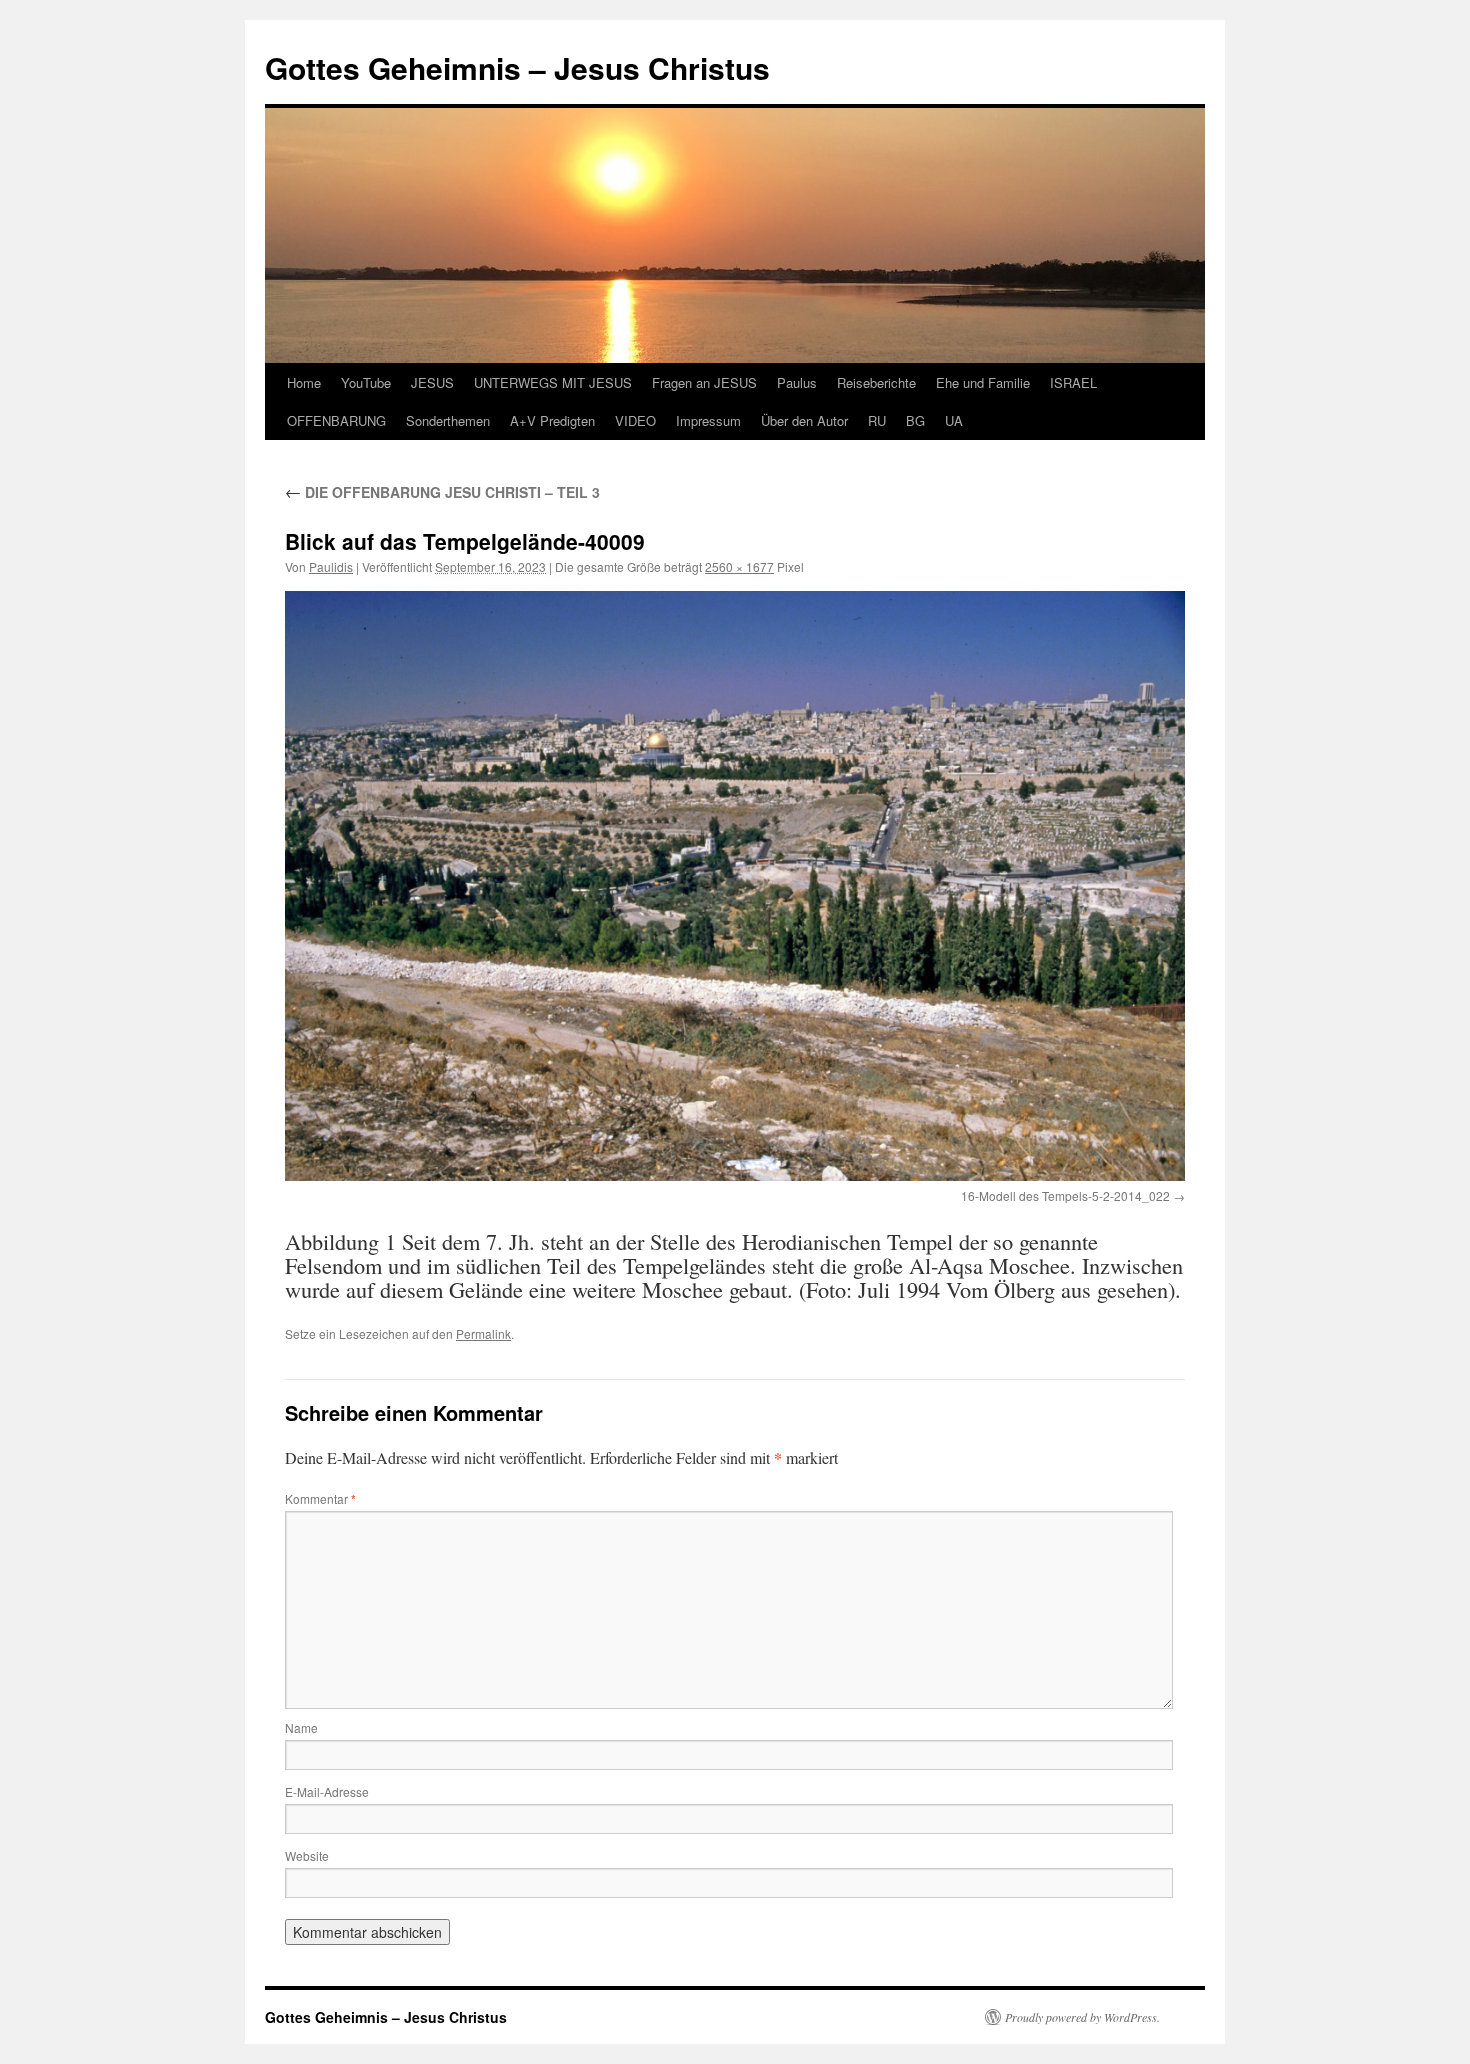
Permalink (483, 1333)
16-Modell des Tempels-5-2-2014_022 (1065, 1195)
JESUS (432, 382)
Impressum (708, 420)
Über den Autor (804, 420)
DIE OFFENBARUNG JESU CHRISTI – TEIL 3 (442, 492)
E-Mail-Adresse (327, 1791)
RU (877, 420)
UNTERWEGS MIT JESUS (553, 382)
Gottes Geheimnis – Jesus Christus (517, 67)
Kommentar (320, 1498)
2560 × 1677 (739, 566)
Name (301, 1727)
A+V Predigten (552, 420)
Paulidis (331, 566)
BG (915, 420)
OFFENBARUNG (336, 420)
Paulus (797, 382)
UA (954, 420)
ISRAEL (1073, 382)
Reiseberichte (876, 382)
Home (304, 382)
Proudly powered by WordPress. (1082, 2017)
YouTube (366, 382)
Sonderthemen (448, 420)
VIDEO (635, 420)
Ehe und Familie (983, 382)
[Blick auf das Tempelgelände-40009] (735, 886)
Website (307, 1855)
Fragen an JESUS (704, 382)
